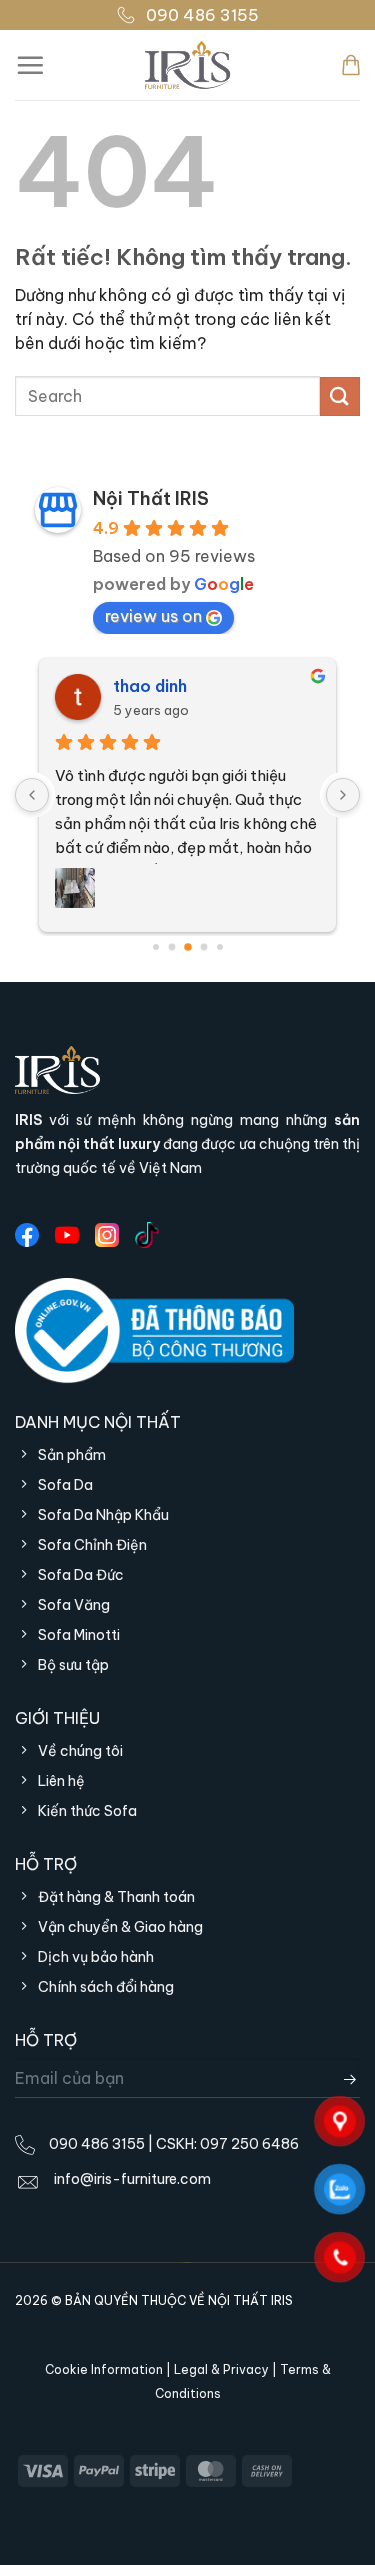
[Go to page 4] (220, 947)
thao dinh (150, 686)
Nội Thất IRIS (151, 498)
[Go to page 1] (171, 947)
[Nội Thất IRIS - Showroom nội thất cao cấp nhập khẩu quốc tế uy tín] (188, 65)
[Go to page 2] (188, 947)
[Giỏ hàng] (351, 65)
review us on (153, 616)
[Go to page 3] (203, 947)
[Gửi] (340, 396)
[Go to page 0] (156, 947)
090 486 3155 (202, 15)
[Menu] (30, 65)
